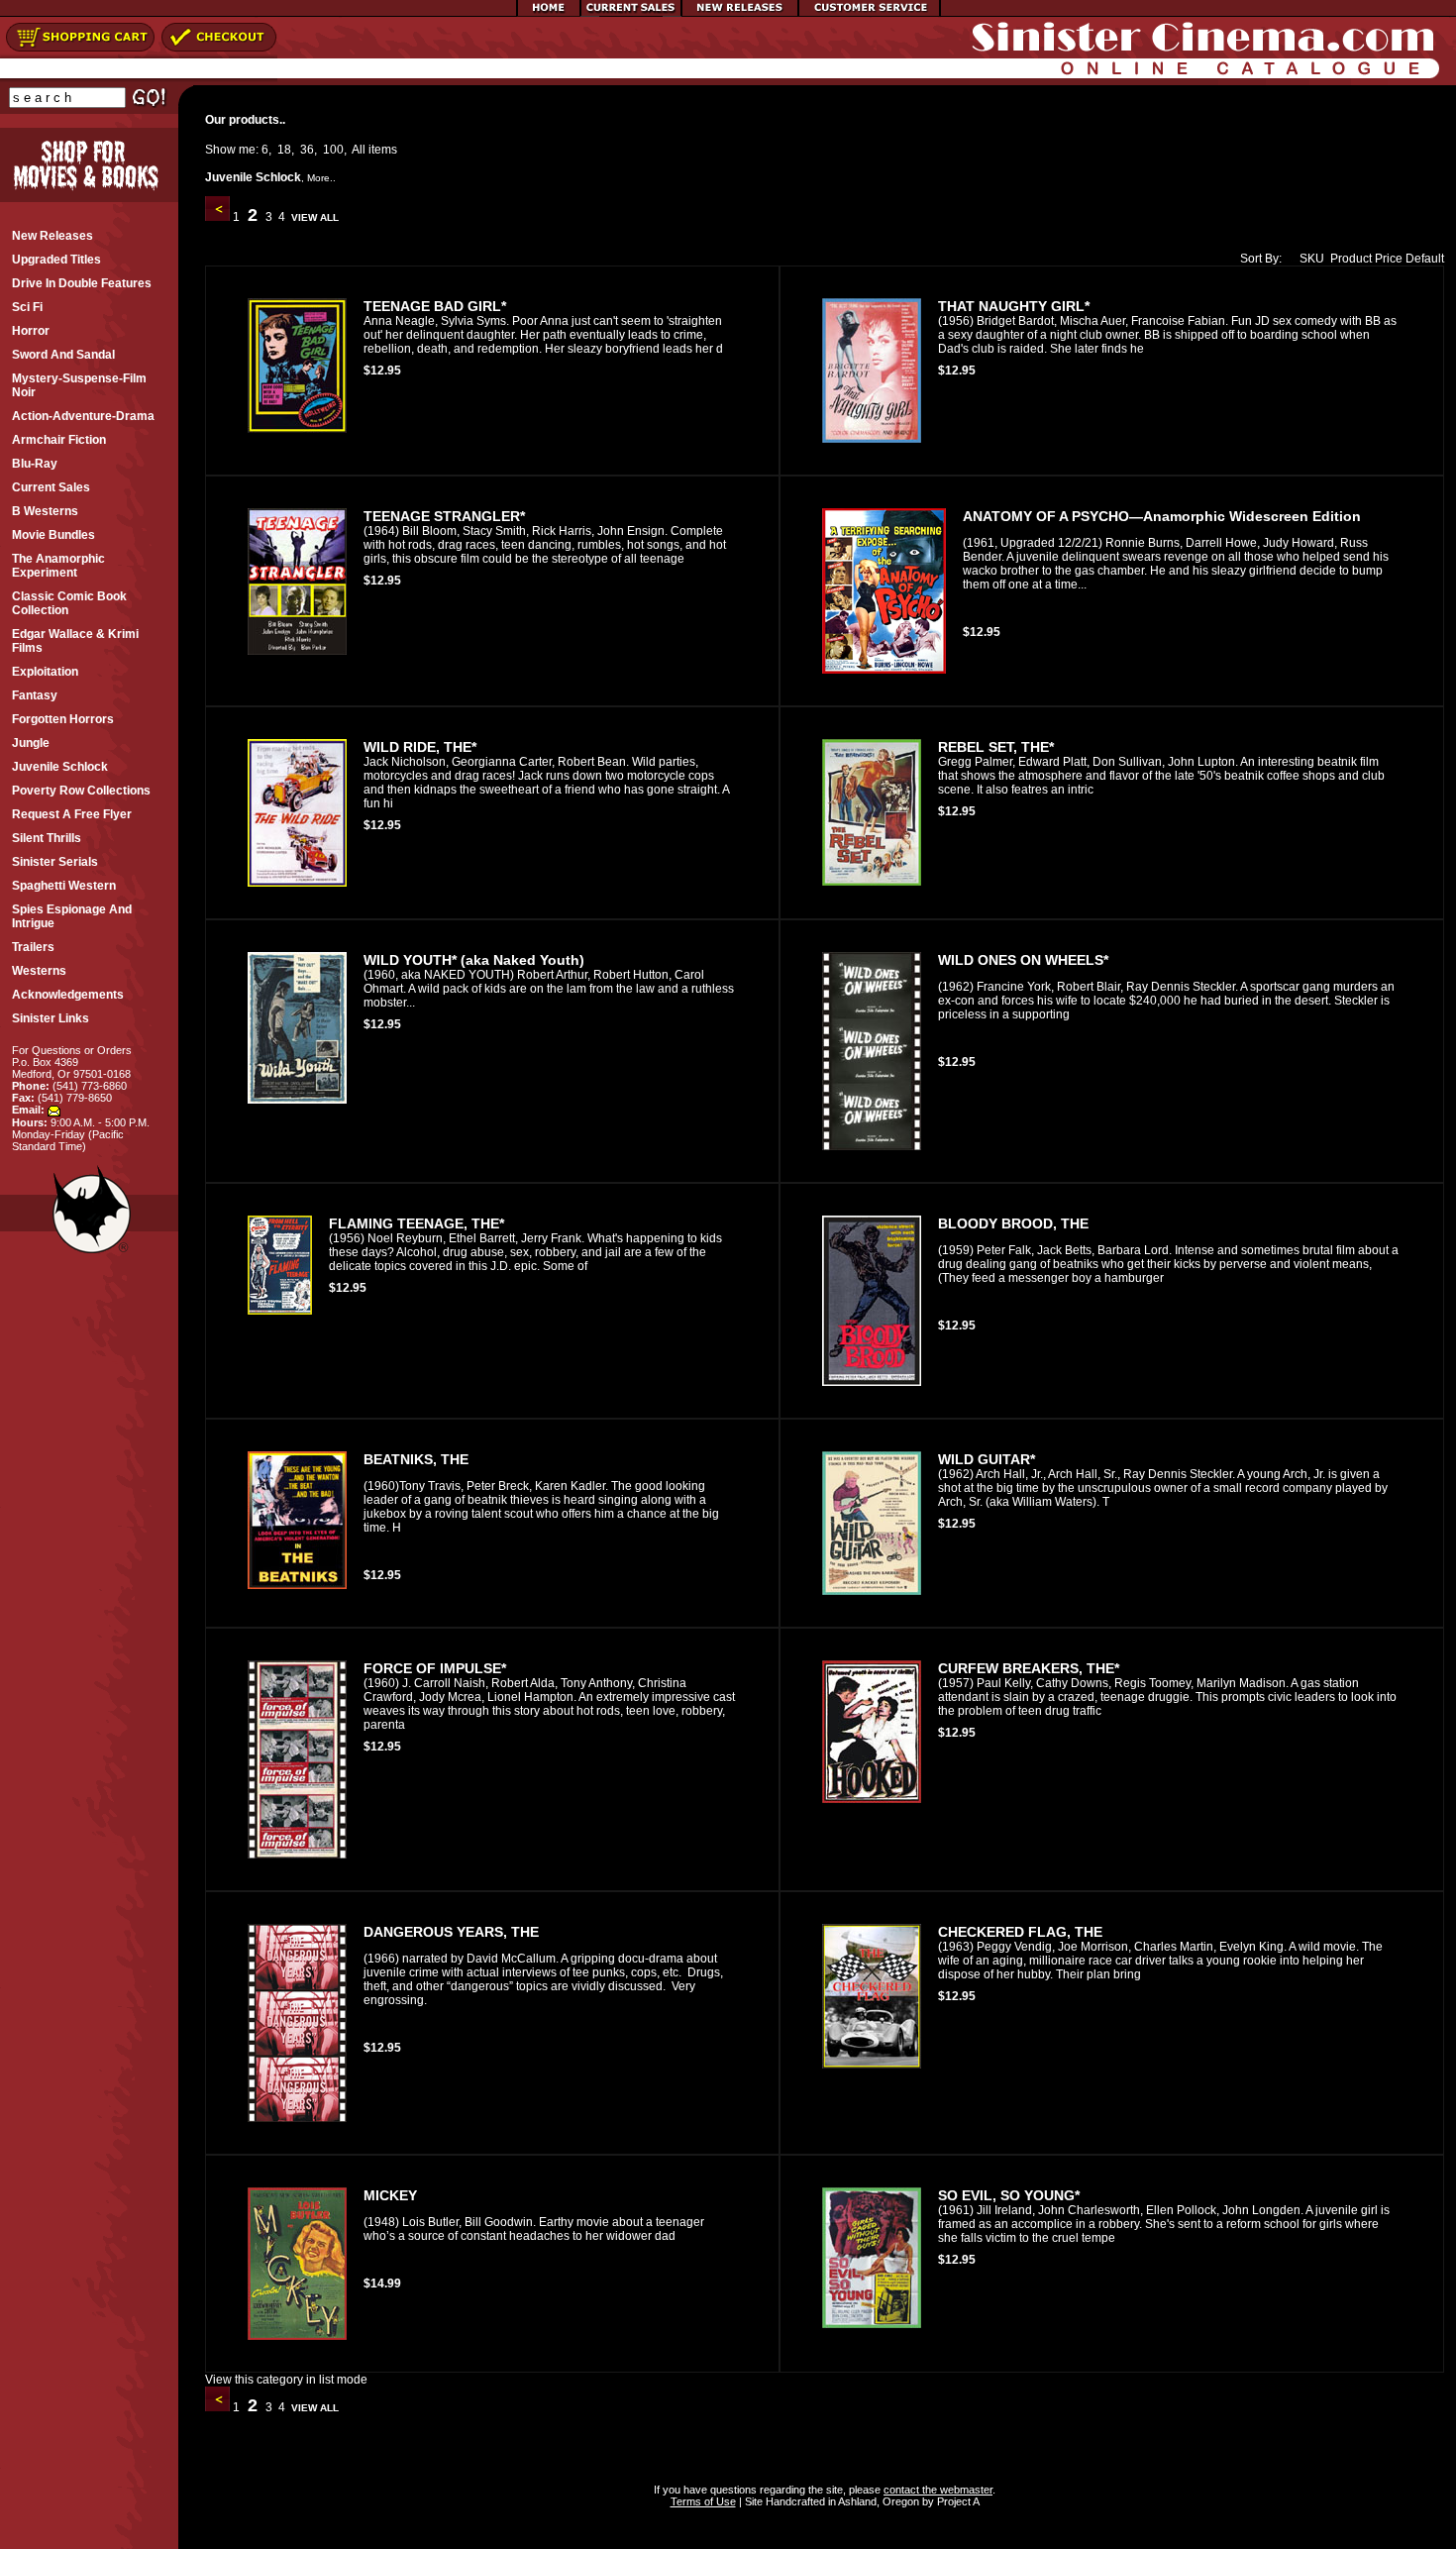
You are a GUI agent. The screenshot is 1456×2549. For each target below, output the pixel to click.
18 (284, 150)
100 (333, 150)
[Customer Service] (869, 13)
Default (1425, 259)
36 (307, 150)
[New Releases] (740, 13)
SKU (1312, 259)
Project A (957, 2501)
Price (1389, 259)
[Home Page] (549, 13)
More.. (321, 178)
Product (1351, 259)
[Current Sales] (631, 13)
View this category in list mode (286, 2380)
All (359, 150)
